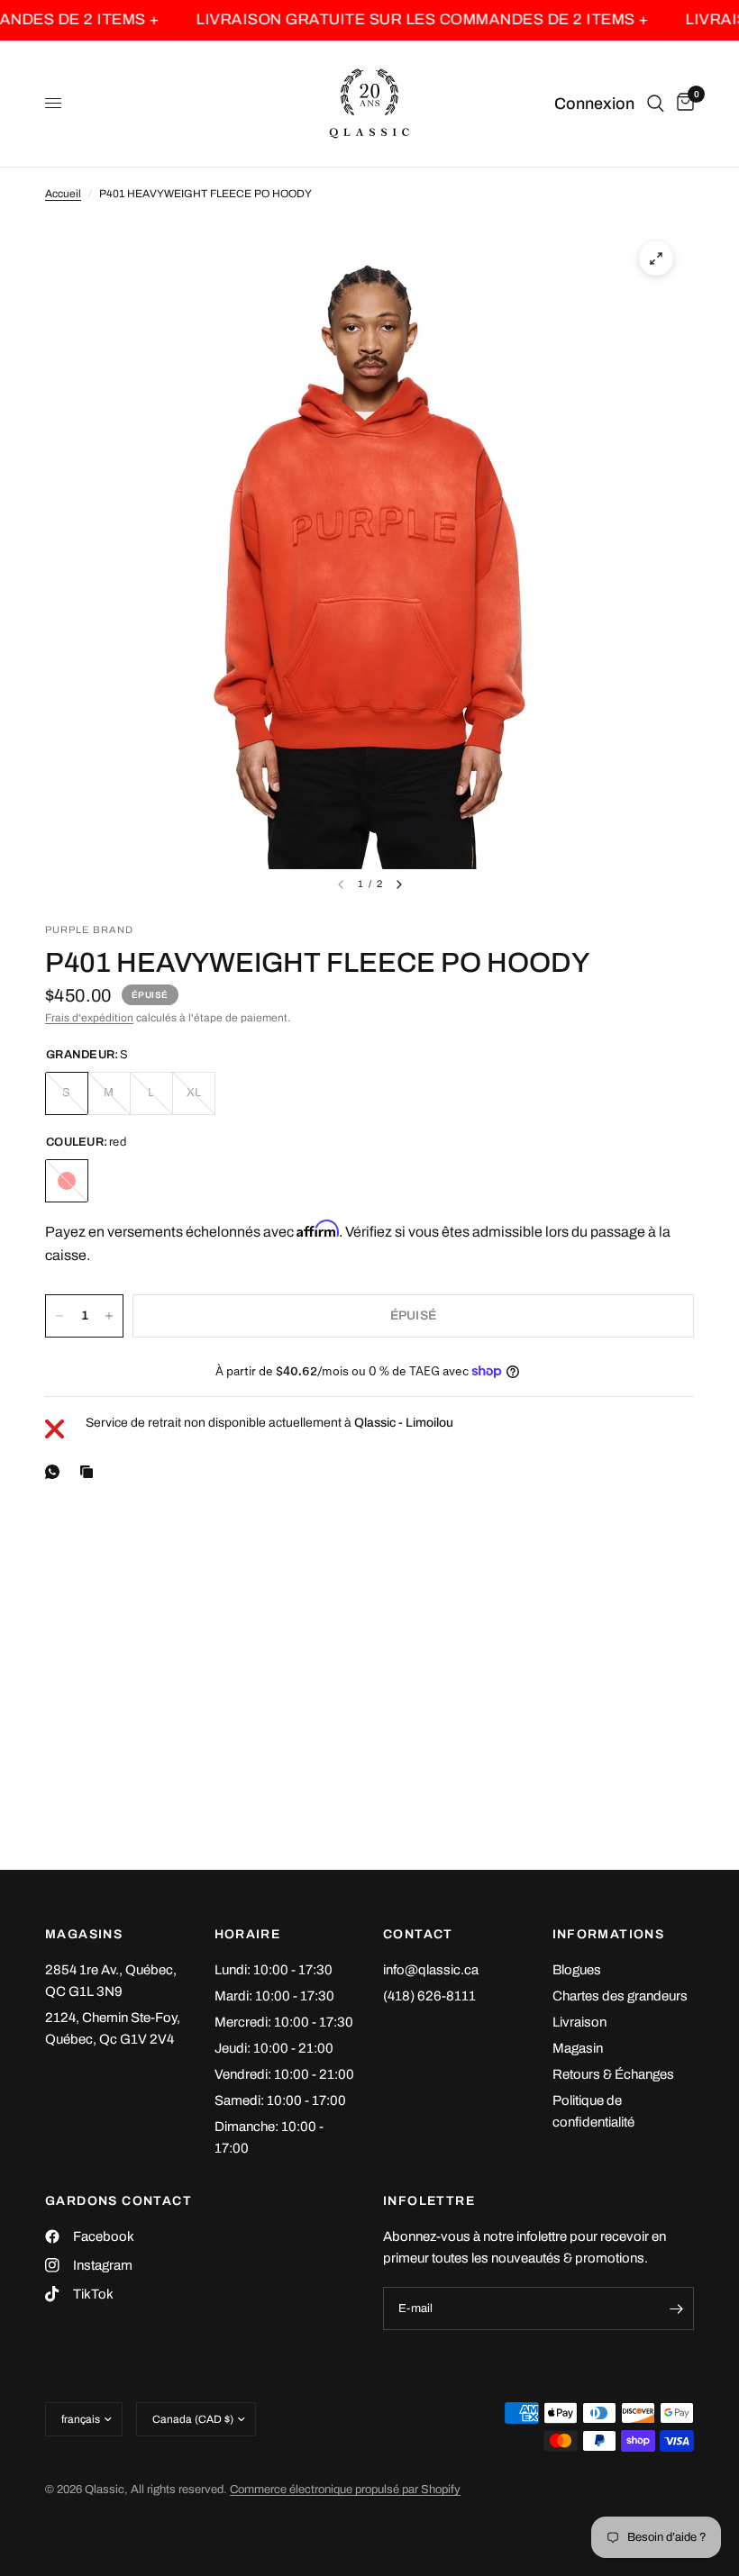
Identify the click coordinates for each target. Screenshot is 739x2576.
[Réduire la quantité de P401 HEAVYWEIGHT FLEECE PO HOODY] (59, 1316)
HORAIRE (248, 1935)
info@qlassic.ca (431, 1970)
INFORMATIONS (609, 1935)
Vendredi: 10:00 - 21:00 (284, 2074)
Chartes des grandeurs (620, 1996)
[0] (682, 104)
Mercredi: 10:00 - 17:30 (284, 2022)
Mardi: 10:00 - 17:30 (274, 1996)
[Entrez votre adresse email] (676, 2308)
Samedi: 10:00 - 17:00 (280, 2100)
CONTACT (418, 1935)
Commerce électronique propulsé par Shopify (345, 2490)
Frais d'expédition (89, 1018)
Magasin (578, 2048)
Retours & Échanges (613, 2074)
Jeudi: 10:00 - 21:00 (274, 2048)
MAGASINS (84, 1935)
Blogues (577, 1970)
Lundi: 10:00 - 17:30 (274, 1970)
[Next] (399, 884)
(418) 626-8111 (429, 1996)
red (67, 1181)
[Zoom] (656, 259)
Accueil (63, 194)
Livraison (579, 2022)
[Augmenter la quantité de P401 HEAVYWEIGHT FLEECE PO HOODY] (109, 1316)
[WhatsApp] (56, 1472)
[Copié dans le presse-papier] (90, 1472)
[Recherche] (656, 104)
